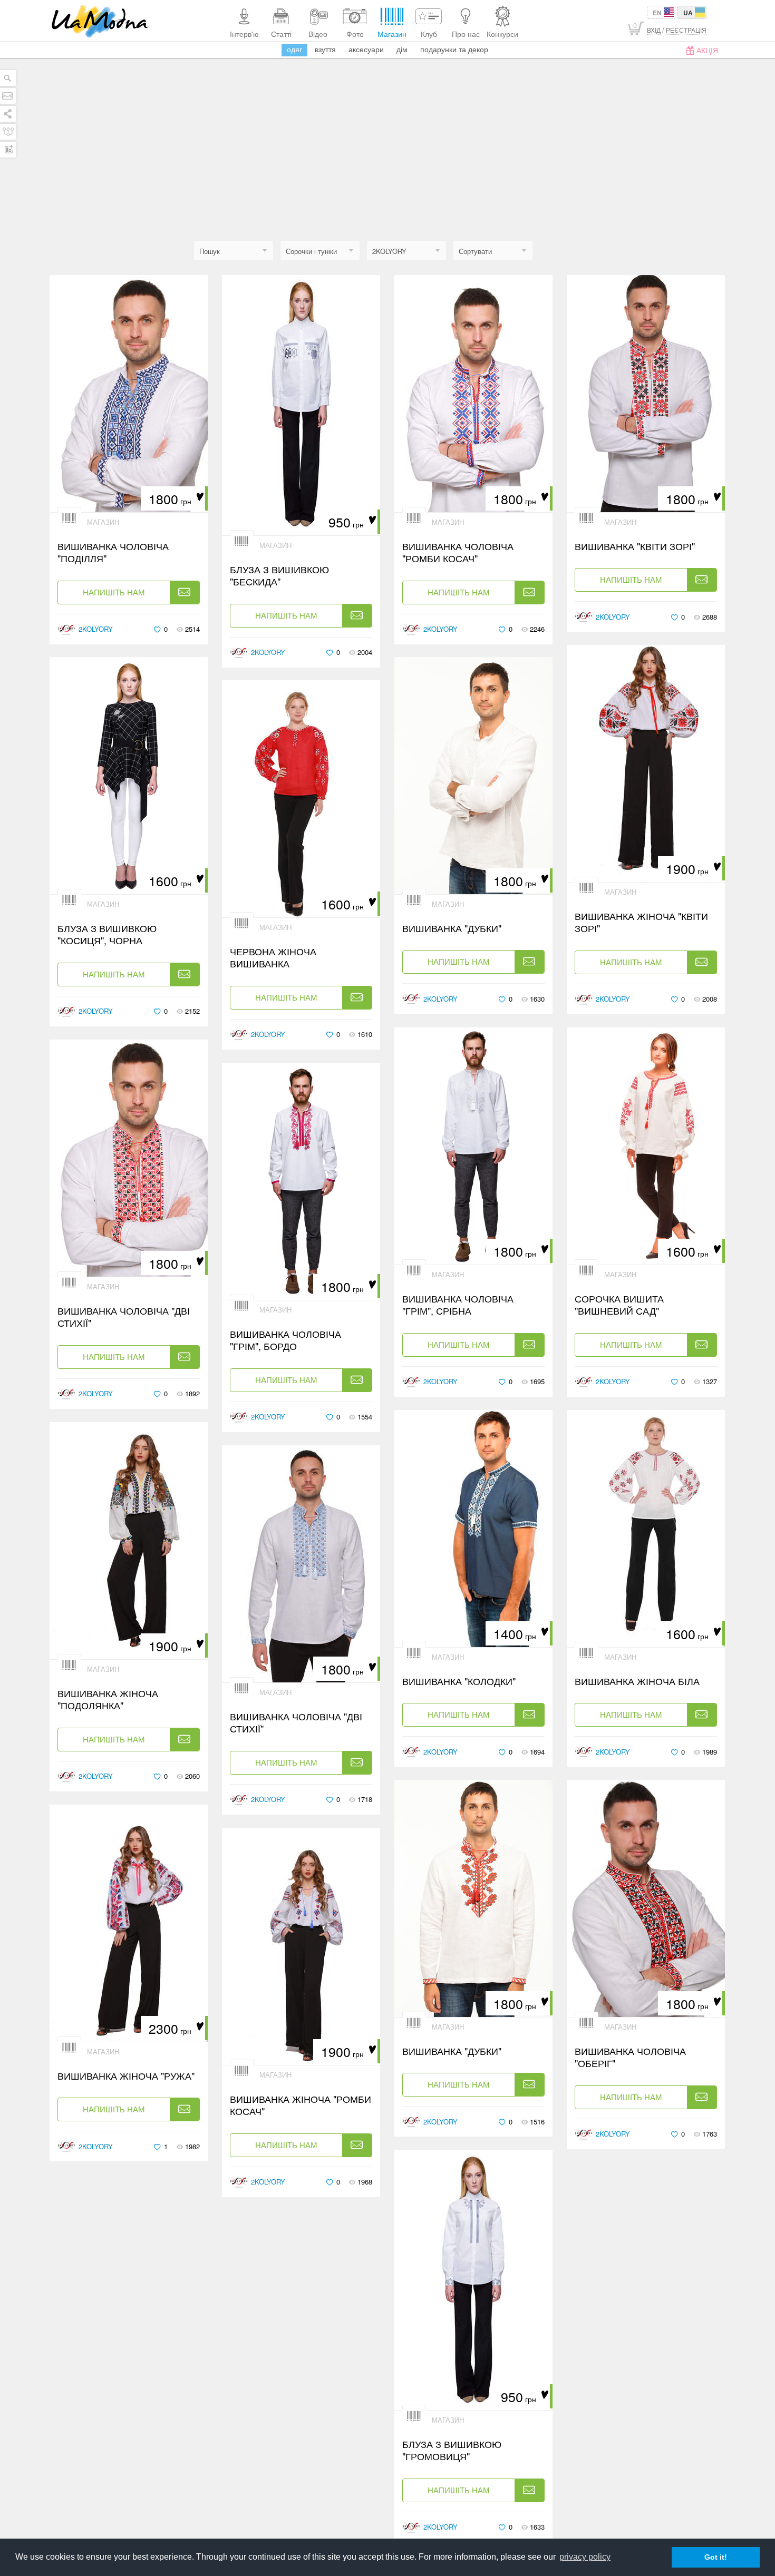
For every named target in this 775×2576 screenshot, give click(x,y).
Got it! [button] (716, 2557)
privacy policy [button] (585, 2557)
